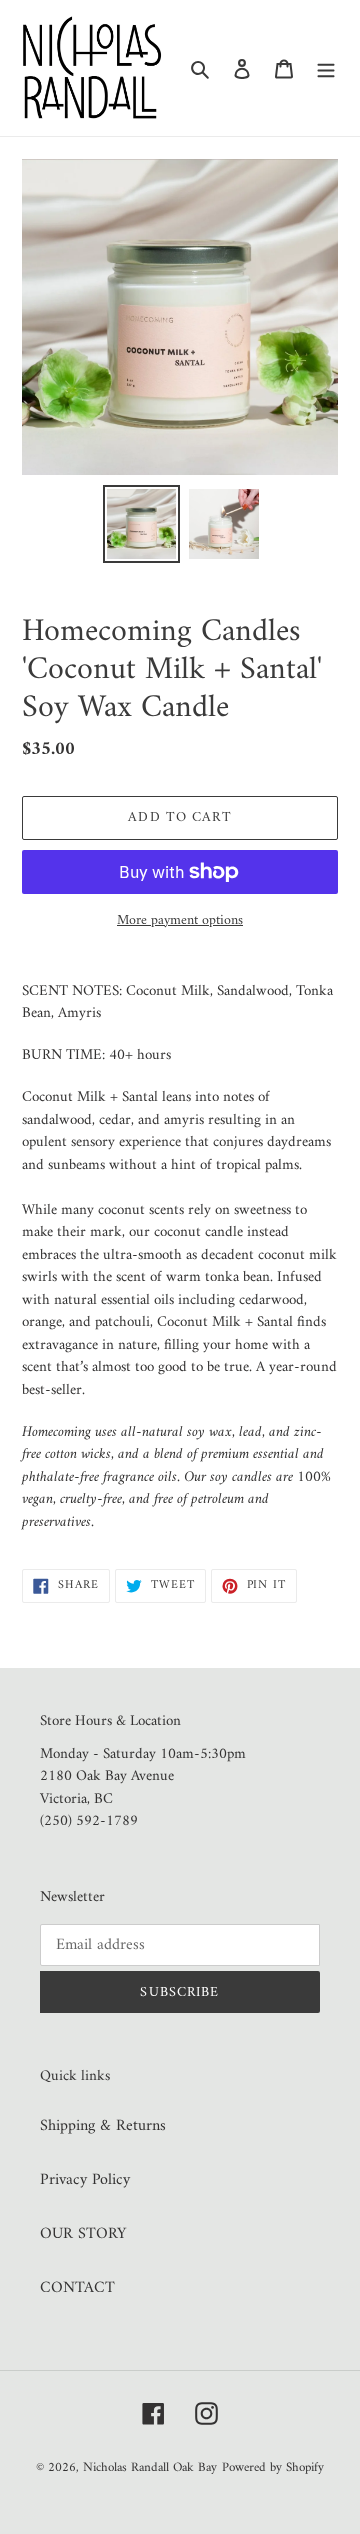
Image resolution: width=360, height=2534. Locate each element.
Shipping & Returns (103, 2126)
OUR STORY (83, 2234)
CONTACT (77, 2288)
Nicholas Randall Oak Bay (150, 2467)
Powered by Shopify (273, 2467)
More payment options (180, 920)
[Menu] (326, 68)
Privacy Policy (85, 2180)
